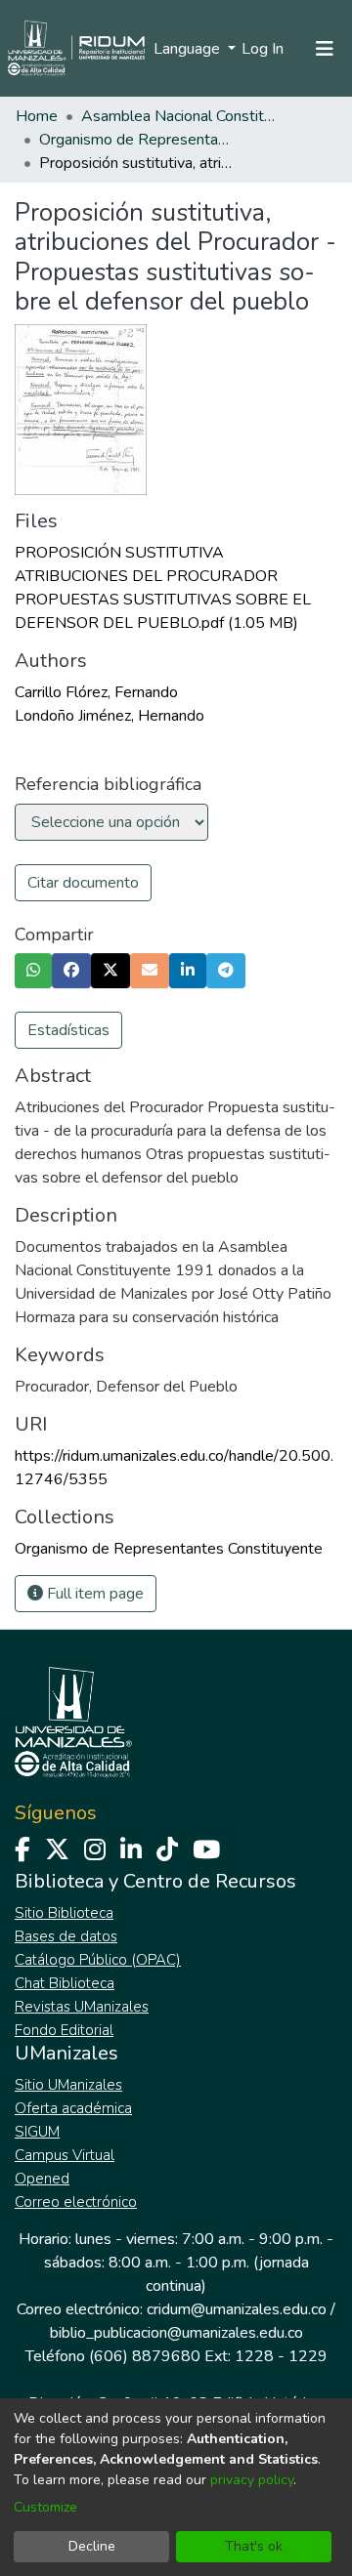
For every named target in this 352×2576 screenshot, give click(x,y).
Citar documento (83, 883)
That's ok (254, 2546)
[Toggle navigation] (325, 49)
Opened (42, 2179)
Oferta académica (73, 2108)
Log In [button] (264, 49)
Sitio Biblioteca (64, 1913)
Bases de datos (66, 1936)
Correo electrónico (76, 2202)
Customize (45, 2507)
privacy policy (252, 2480)
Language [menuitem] (189, 49)
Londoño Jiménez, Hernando (110, 716)
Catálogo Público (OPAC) (98, 1960)
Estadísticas (68, 1030)
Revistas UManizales (82, 2007)
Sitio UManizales (68, 2085)
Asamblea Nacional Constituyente (179, 116)
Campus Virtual (65, 2155)
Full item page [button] (93, 1594)
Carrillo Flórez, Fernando (96, 692)
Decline (92, 2546)
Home (37, 116)
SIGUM (37, 2132)
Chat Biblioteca (65, 1983)
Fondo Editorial (64, 2030)
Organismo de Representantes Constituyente (137, 140)
